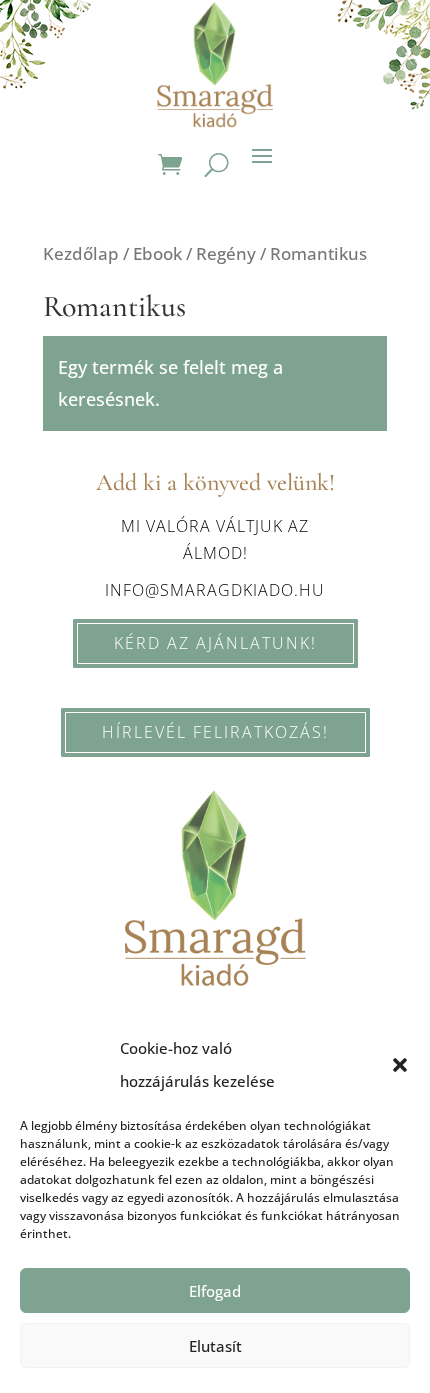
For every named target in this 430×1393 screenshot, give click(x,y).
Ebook (157, 253)
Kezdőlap (81, 253)
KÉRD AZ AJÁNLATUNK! (215, 643)
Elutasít (215, 1346)
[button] (400, 1065)
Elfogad (215, 1291)
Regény (226, 253)
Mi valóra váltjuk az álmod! (215, 539)
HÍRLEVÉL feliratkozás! (215, 732)
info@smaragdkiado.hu (215, 590)
